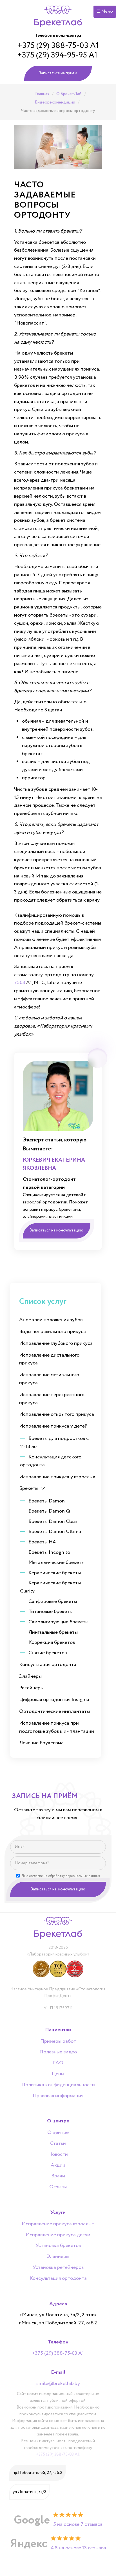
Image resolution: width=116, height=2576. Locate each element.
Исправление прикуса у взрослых (57, 1477)
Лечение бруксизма (41, 1743)
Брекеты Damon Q (49, 1511)
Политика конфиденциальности (58, 2085)
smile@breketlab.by (58, 2384)
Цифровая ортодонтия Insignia (54, 1700)
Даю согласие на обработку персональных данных (61, 1876)
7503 (20, 983)
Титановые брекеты (51, 1612)
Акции (58, 2166)
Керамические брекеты (55, 1573)
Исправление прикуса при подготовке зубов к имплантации (57, 1727)
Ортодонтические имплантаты (54, 1711)
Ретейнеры (31, 1688)
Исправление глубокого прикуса (56, 1343)
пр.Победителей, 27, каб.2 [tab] (37, 2473)
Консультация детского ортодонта (51, 1461)
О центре (58, 2133)
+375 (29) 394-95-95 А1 (57, 55)
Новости (58, 2155)
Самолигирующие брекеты (58, 1622)
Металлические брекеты (56, 1562)
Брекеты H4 (42, 1542)
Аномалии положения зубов (51, 1320)
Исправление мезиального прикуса (49, 1379)
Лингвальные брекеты (53, 1632)
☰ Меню (105, 12)
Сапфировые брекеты (53, 1601)
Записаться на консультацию (58, 1889)
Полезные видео (58, 2052)
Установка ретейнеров (58, 2268)
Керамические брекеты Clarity (50, 1587)
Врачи (58, 2176)
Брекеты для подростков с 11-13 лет (54, 1443)
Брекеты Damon (47, 1501)
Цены (58, 2074)
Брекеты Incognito (49, 1552)
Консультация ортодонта (48, 1665)
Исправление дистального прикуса (49, 1359)
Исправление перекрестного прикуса (52, 1399)
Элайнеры (30, 1676)
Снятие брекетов (48, 1653)
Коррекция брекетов (52, 1642)
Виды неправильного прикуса (53, 1332)
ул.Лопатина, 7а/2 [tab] (29, 2492)
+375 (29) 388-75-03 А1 (58, 46)
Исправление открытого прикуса (57, 1414)
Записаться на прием (58, 73)
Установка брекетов (58, 2246)
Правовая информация (58, 2096)
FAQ (58, 2063)
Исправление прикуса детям (58, 2235)
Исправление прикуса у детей (53, 1426)
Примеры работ (58, 2042)
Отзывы (58, 2187)
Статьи (58, 2144)
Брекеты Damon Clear (53, 1522)
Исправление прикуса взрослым (58, 2224)
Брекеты (29, 1488)
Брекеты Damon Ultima (55, 1532)
